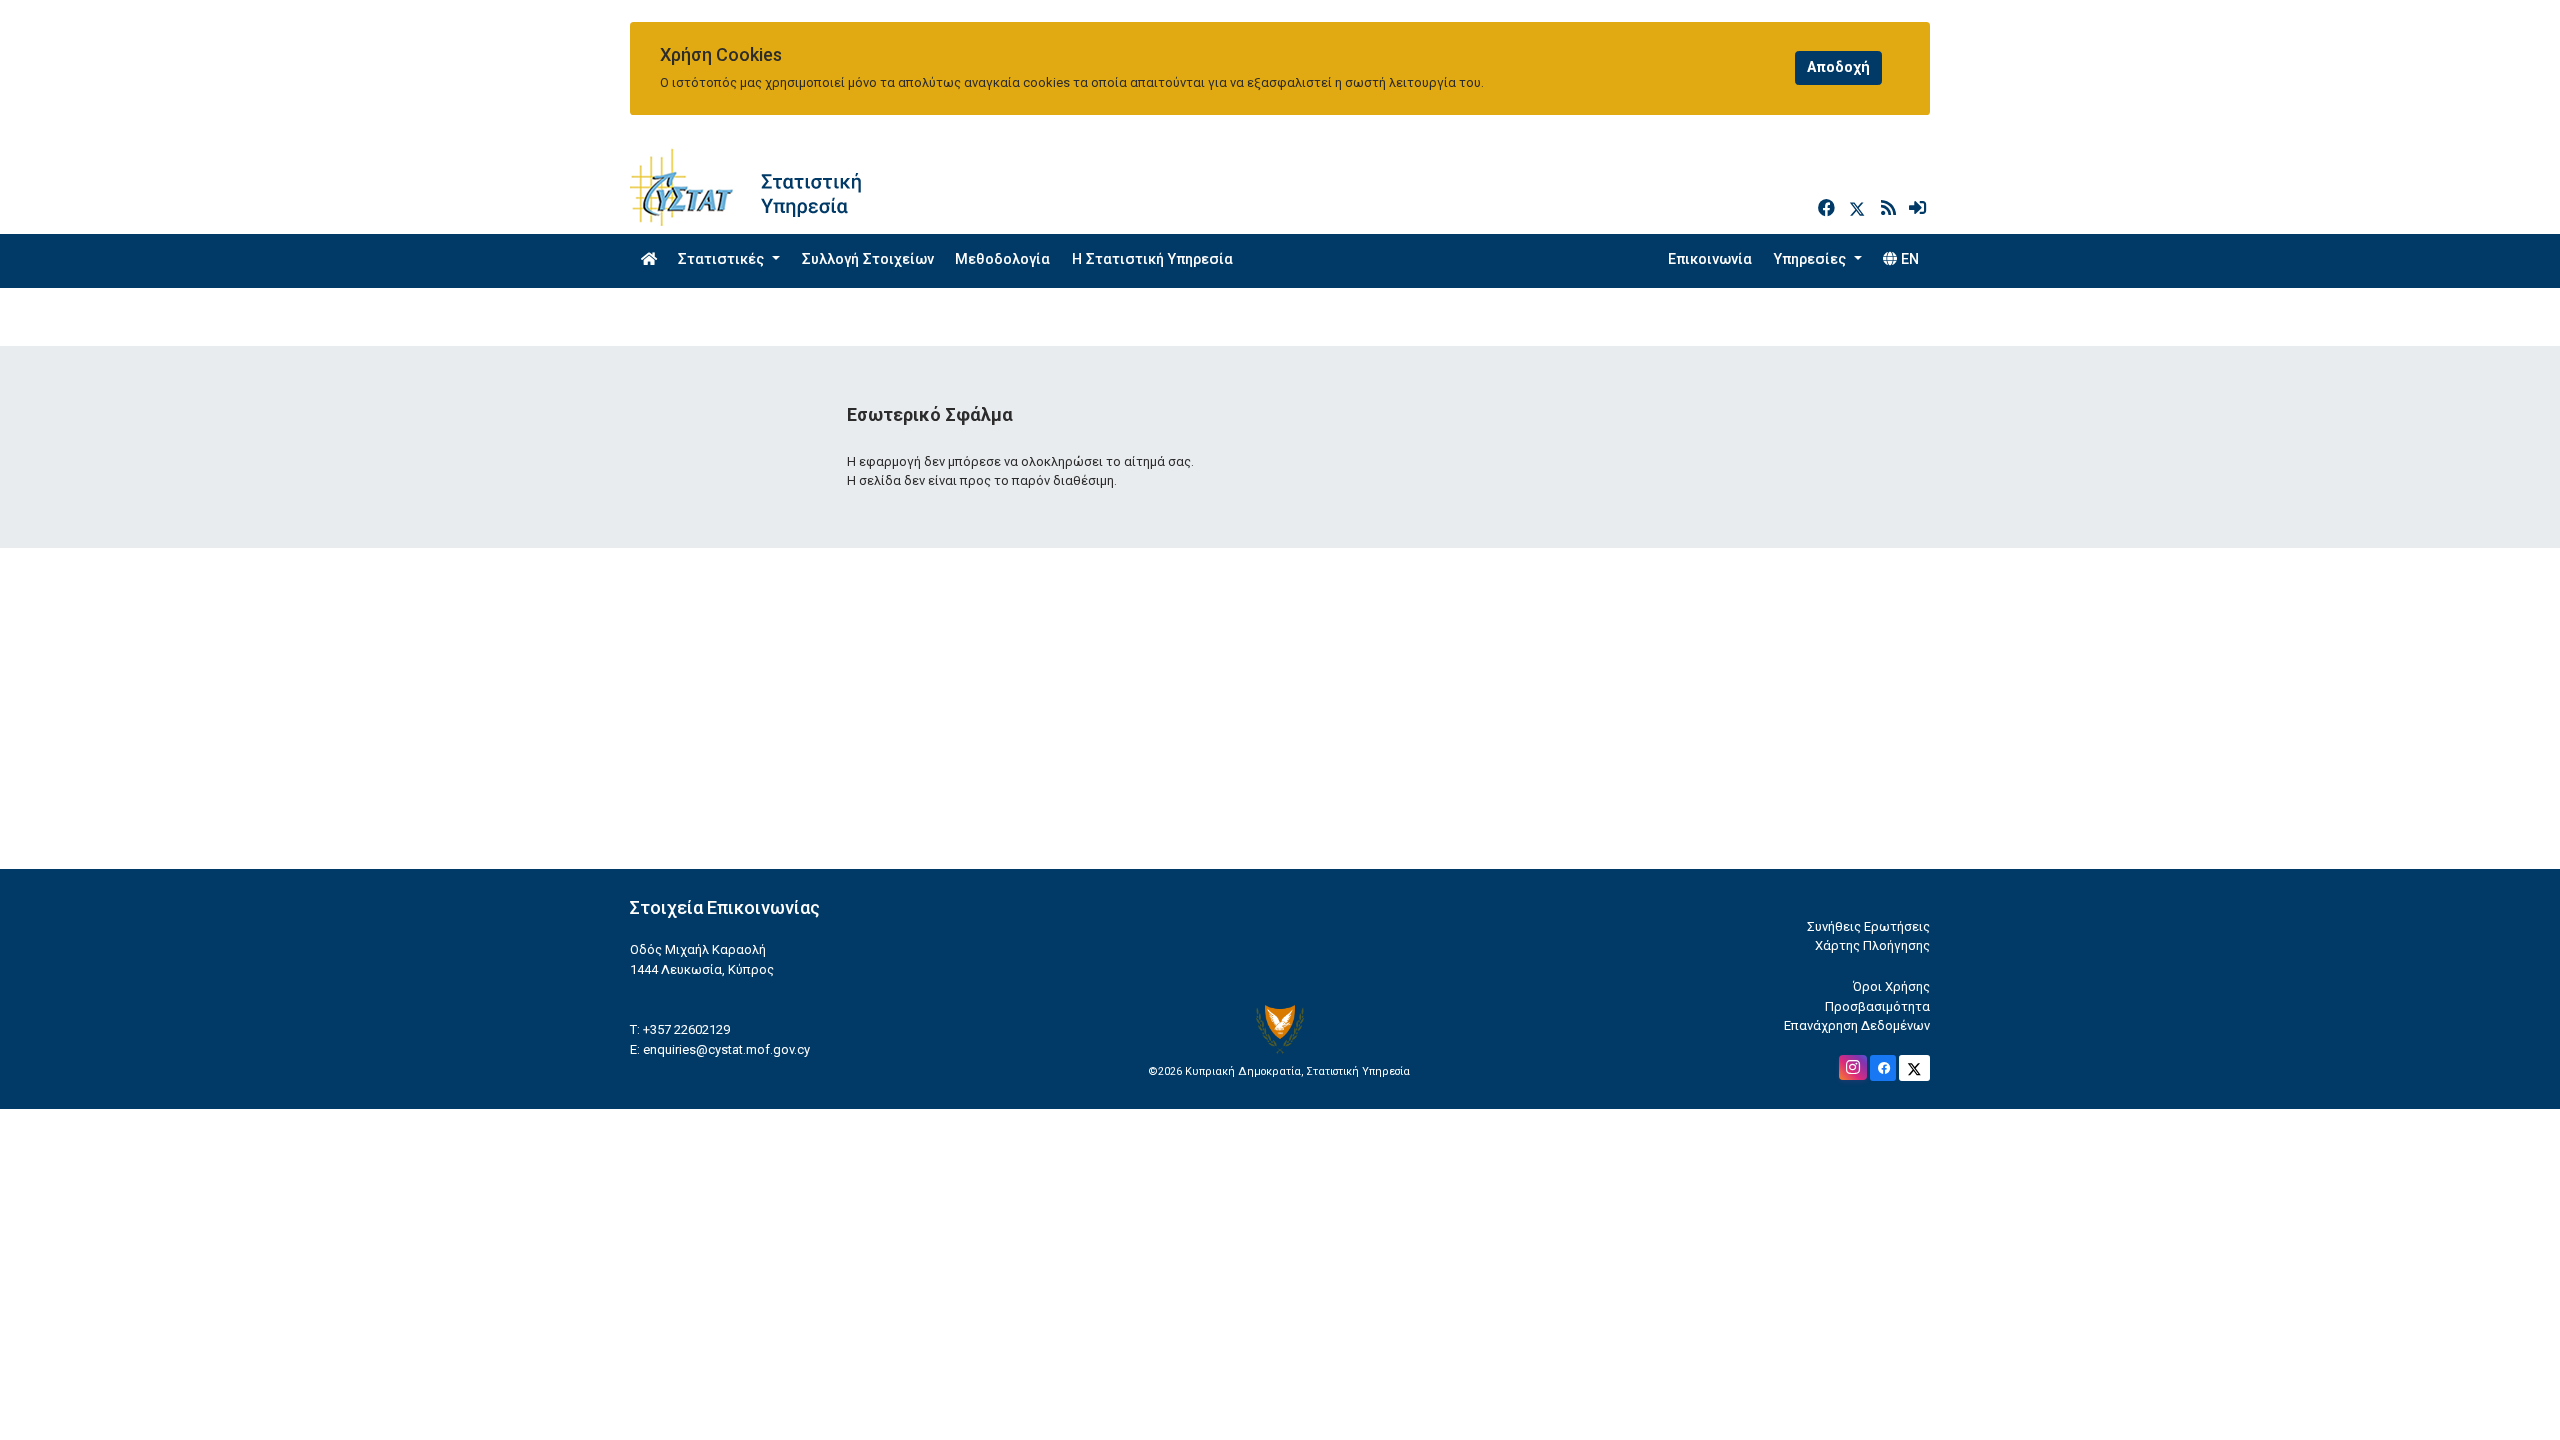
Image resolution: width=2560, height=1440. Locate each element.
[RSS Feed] (1890, 208)
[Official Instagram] (1853, 1067)
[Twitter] (1861, 208)
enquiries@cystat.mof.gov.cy (726, 1049)
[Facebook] (1828, 208)
